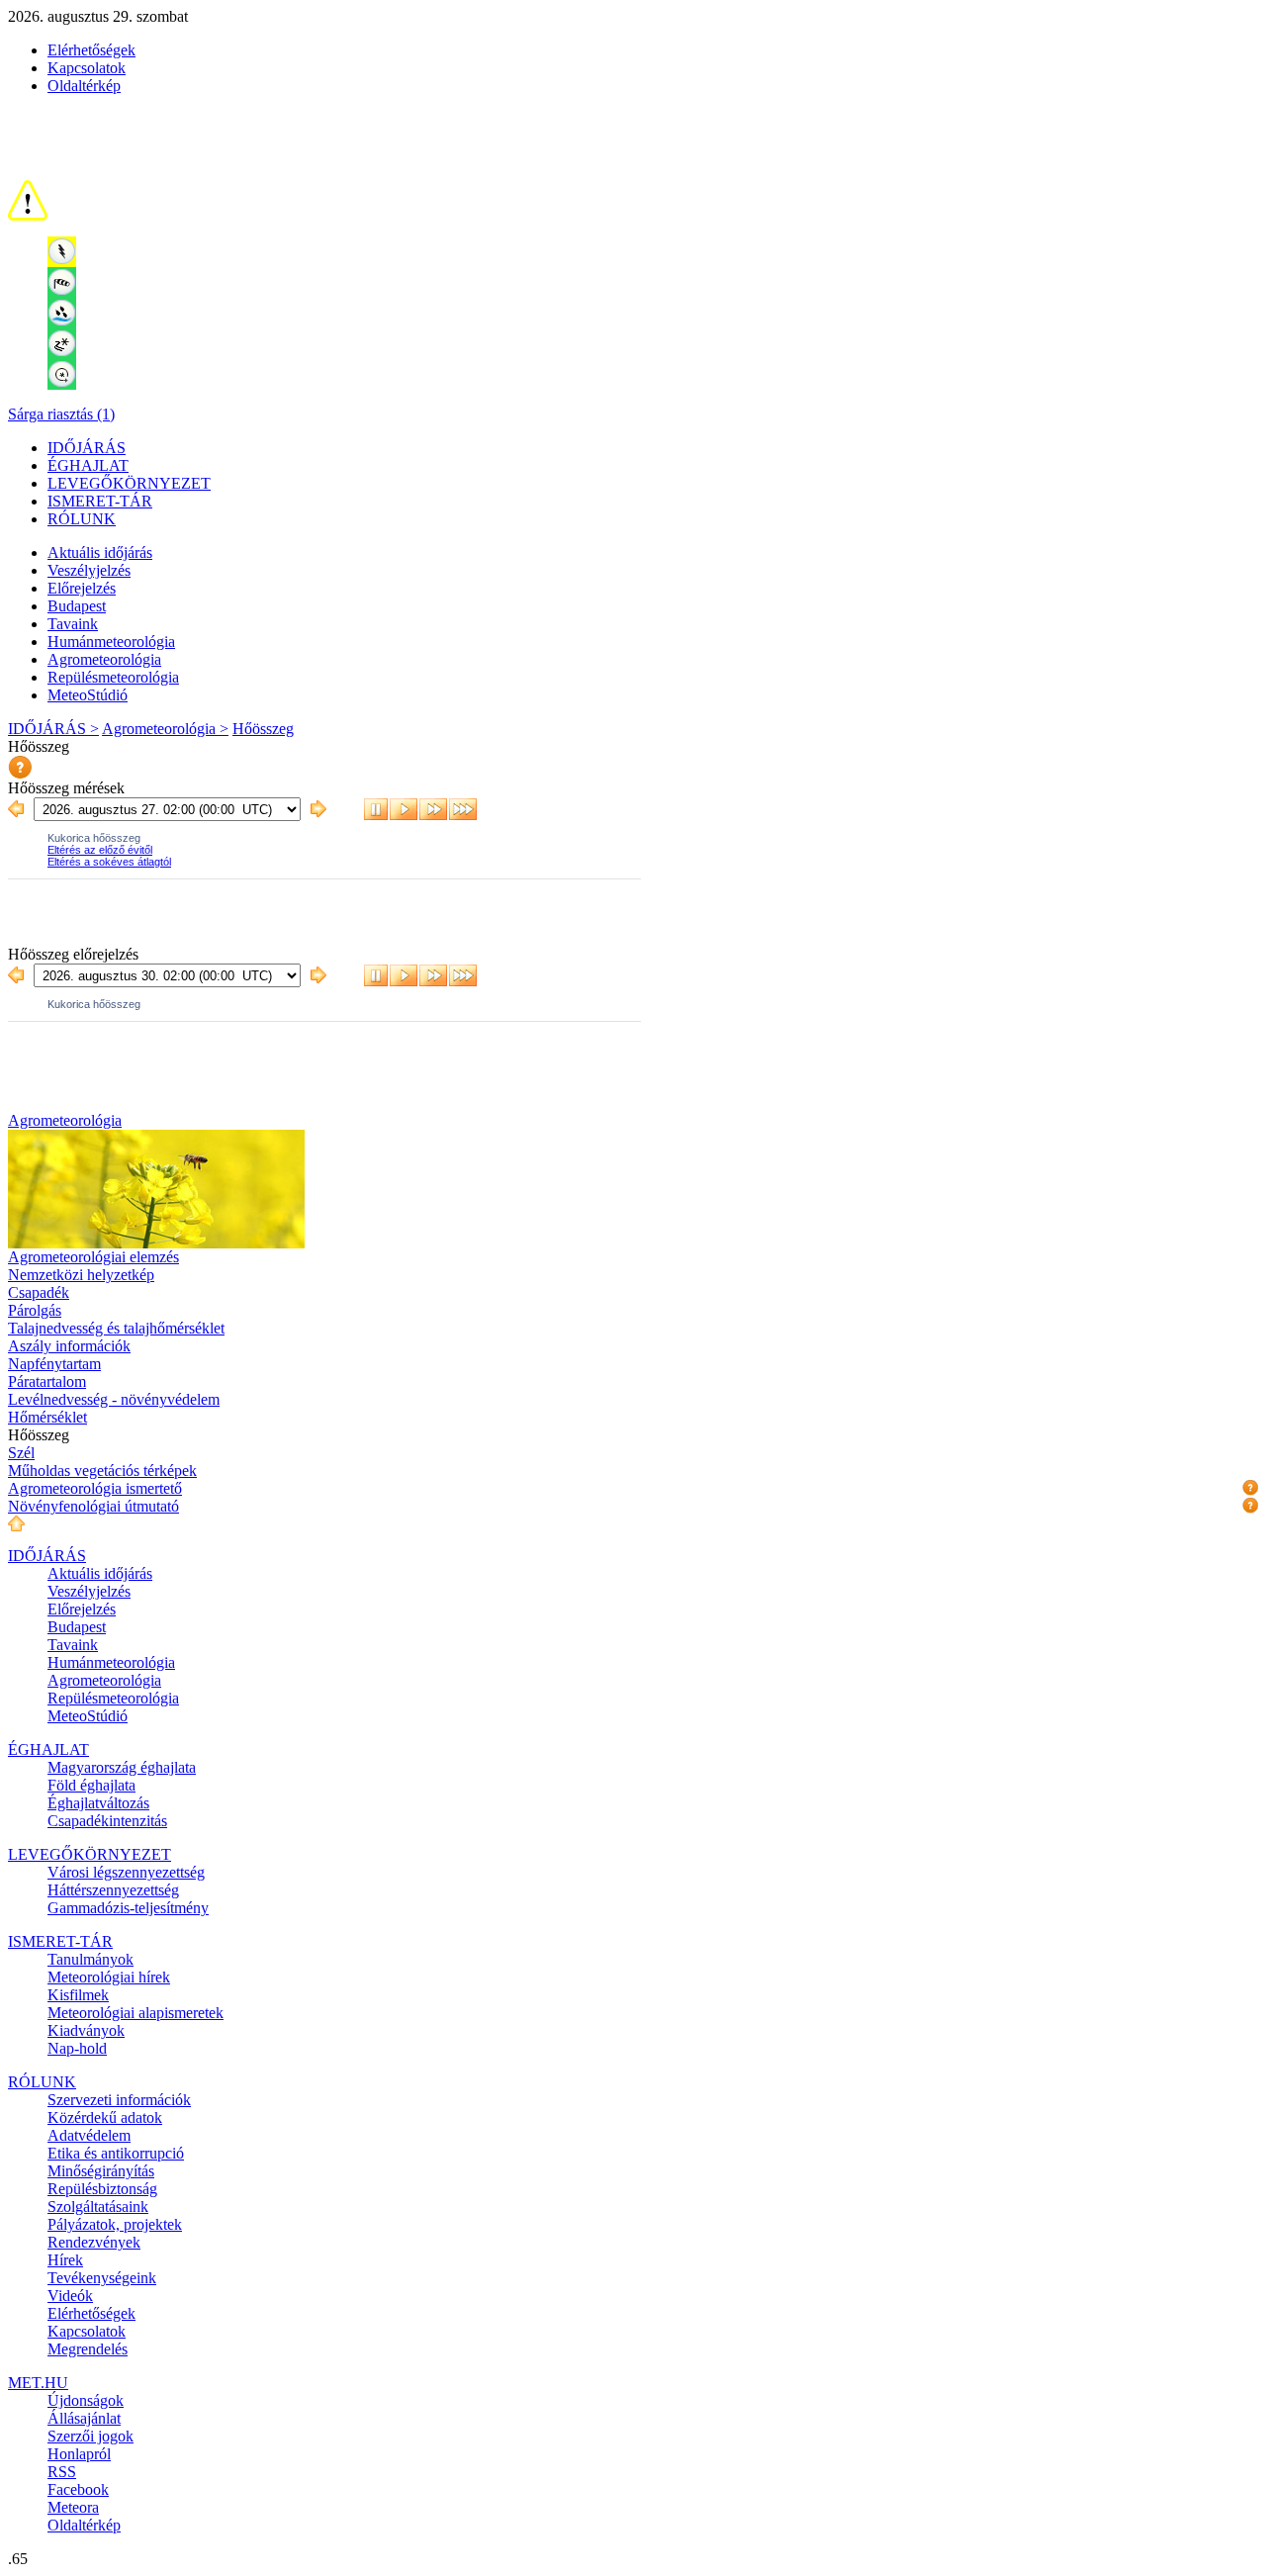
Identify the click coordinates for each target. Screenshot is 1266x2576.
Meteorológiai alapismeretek (136, 2013)
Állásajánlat (84, 2418)
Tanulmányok (90, 1959)
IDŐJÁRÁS (87, 448)
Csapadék (39, 1292)
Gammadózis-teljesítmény (128, 1908)
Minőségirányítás (101, 2171)
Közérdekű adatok (105, 2117)
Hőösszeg (263, 729)
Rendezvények (94, 2242)
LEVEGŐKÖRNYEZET (129, 483)
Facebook (78, 2489)
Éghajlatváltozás (98, 1803)
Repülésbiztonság (102, 2189)
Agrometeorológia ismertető (95, 1488)
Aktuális (100, 552)
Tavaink (73, 624)
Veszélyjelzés (89, 570)
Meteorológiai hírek (109, 1977)
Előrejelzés (82, 588)
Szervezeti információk (119, 2100)
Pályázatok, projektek (115, 2224)
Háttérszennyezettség (113, 1890)
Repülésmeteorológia (113, 677)
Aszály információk (69, 1346)
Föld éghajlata (91, 1785)
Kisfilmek (78, 1995)
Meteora (73, 2507)
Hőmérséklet (47, 1417)
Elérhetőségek (91, 50)
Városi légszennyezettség (126, 1872)
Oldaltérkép (84, 86)
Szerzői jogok (90, 2436)
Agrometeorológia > (165, 729)
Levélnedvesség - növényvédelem (114, 1399)
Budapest (77, 606)
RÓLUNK (82, 519)
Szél (21, 1453)
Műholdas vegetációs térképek (102, 1471)
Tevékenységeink (102, 2278)
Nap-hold (77, 2048)
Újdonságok (86, 2400)
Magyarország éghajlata (122, 1767)
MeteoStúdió (88, 695)
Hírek (65, 2260)
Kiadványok (86, 2030)
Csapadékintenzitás (107, 1821)
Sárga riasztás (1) (61, 414)
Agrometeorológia (104, 659)
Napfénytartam (54, 1364)
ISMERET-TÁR (100, 501)
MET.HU (38, 2383)
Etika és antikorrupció (116, 2153)
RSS (62, 2472)
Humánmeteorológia (111, 642)
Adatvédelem (89, 2135)
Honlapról (79, 2454)
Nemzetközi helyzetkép (81, 1275)
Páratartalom (47, 1381)
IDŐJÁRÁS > (53, 729)
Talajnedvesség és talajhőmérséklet (116, 1328)
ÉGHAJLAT (88, 465)
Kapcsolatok (87, 68)
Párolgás (35, 1310)
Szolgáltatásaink (98, 2207)
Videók (70, 2296)
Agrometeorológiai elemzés (93, 1257)
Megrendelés (88, 2349)
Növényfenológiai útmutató (93, 1506)
